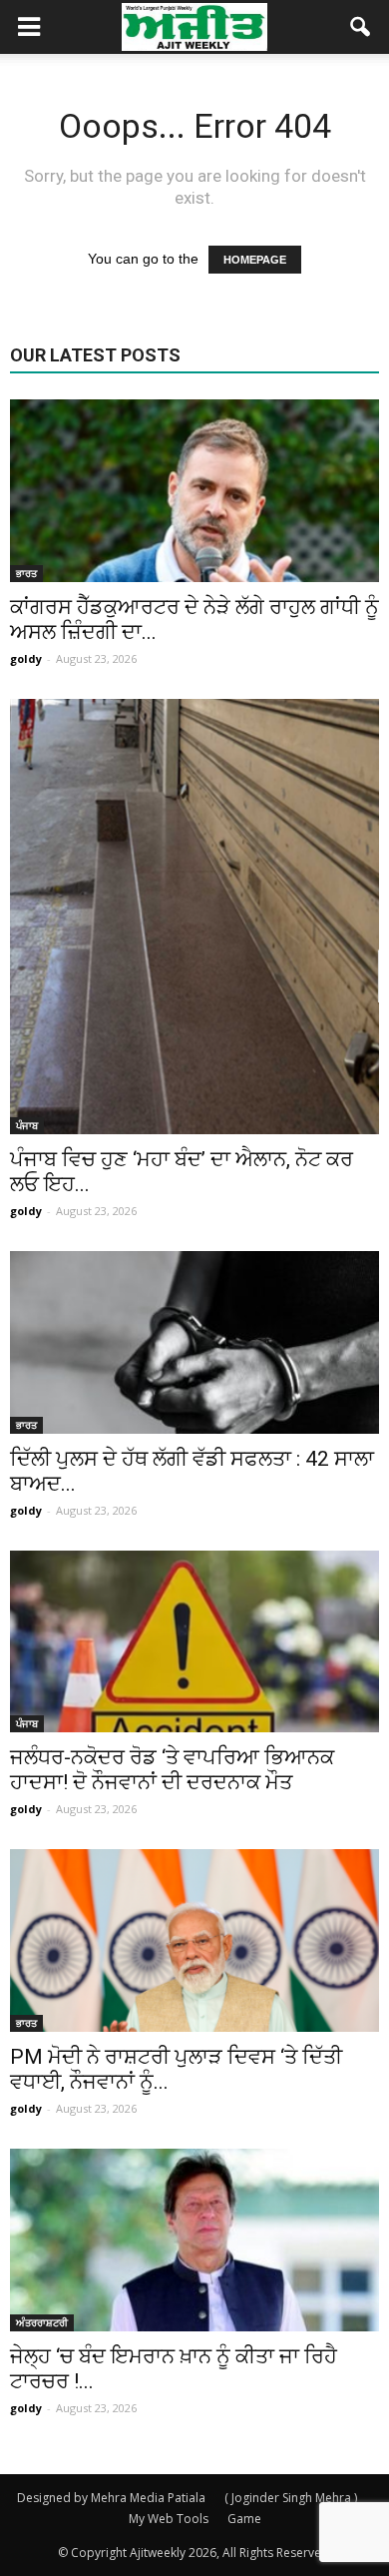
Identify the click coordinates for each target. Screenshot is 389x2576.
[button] (361, 27)
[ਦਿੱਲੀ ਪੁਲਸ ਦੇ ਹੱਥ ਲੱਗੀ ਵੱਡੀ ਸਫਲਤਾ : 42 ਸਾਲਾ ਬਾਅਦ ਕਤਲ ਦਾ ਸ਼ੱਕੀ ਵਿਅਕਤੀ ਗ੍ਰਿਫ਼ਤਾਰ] (194, 1342)
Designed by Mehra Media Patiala (111, 2498)
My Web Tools (169, 2519)
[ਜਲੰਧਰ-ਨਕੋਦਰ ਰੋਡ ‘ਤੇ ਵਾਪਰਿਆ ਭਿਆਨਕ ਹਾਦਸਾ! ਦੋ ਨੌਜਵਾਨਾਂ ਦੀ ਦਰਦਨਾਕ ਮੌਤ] (194, 1642)
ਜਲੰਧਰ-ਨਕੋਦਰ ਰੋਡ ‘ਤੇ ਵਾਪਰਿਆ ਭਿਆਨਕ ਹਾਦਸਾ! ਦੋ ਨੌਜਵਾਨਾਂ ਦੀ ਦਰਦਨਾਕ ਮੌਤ (172, 1770)
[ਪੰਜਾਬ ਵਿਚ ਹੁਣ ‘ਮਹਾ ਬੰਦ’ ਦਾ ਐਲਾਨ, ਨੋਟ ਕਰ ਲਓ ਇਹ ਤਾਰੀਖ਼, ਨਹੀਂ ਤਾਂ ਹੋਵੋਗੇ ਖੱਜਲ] (194, 917)
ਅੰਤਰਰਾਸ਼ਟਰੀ (42, 2322)
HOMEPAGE (255, 260)
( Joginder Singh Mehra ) (291, 2498)
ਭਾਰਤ (26, 573)
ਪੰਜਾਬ (27, 1125)
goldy (26, 658)
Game (244, 2519)
